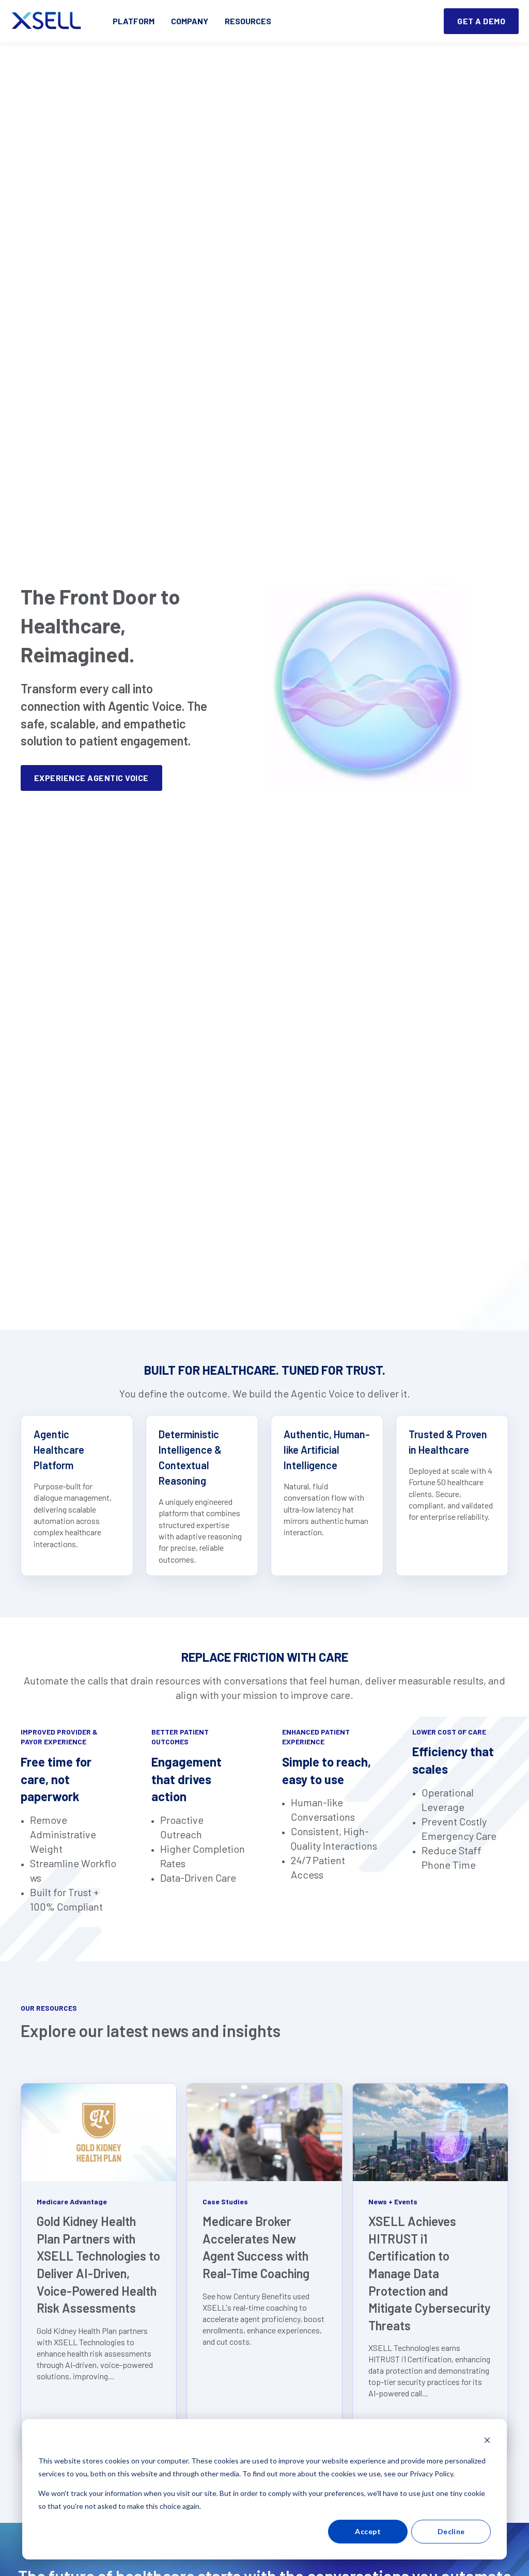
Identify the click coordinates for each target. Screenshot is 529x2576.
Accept (368, 2531)
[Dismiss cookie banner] (487, 2442)
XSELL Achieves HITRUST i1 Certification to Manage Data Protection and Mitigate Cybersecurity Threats (430, 2273)
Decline (451, 2531)
